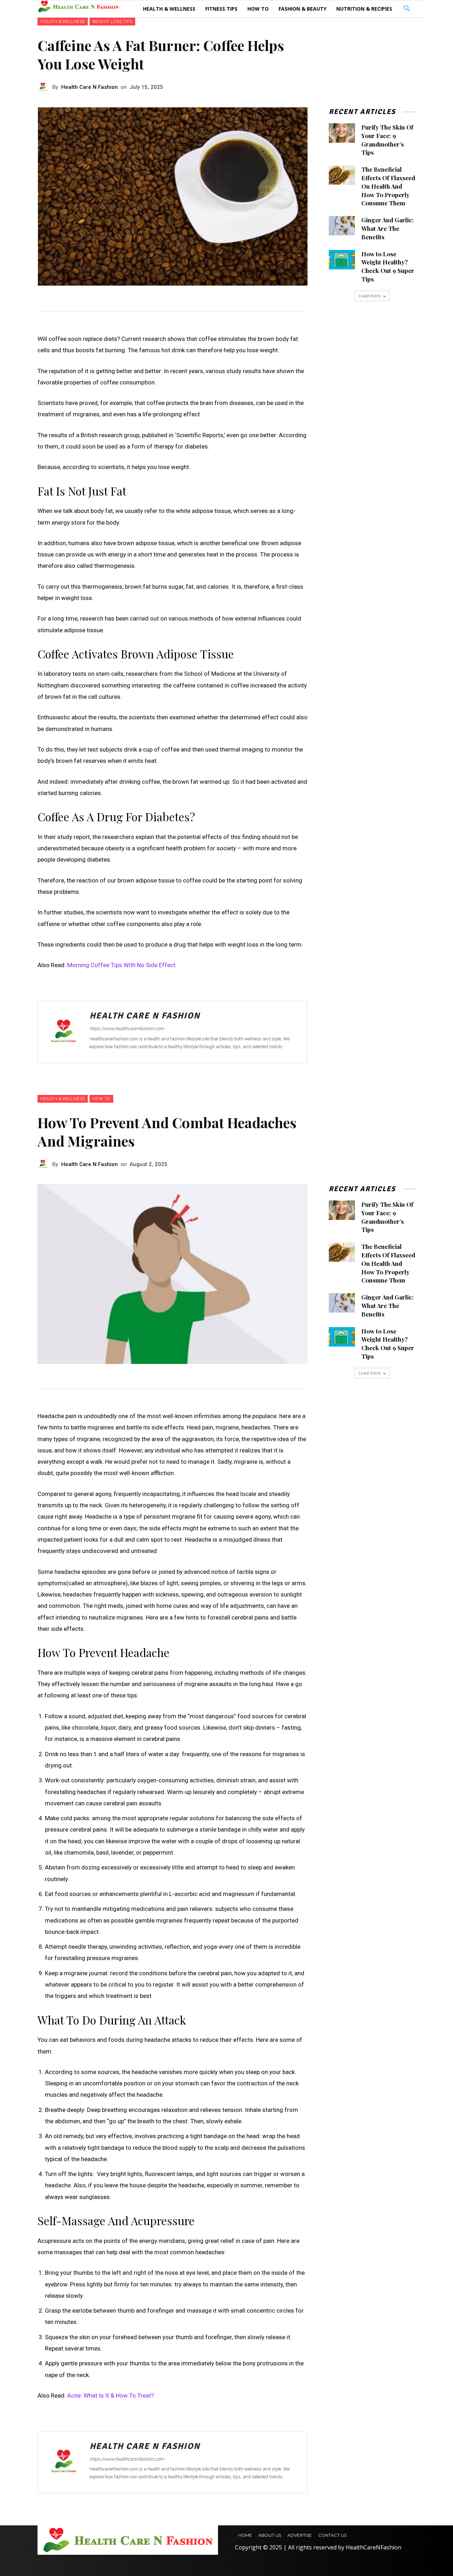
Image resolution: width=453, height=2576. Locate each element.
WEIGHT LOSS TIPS (112, 22)
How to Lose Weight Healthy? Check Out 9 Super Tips (388, 266)
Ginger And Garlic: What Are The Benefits (388, 228)
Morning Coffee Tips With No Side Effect (121, 965)
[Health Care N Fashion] (45, 87)
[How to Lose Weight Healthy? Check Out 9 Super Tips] (342, 260)
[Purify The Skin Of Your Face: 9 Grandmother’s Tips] (342, 133)
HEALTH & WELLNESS (63, 22)
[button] (407, 9)
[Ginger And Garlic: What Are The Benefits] (342, 226)
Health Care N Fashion (90, 87)
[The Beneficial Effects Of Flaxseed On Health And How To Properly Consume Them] (342, 175)
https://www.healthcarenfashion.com (127, 1029)
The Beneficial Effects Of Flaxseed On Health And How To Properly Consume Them (388, 186)
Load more (370, 296)
